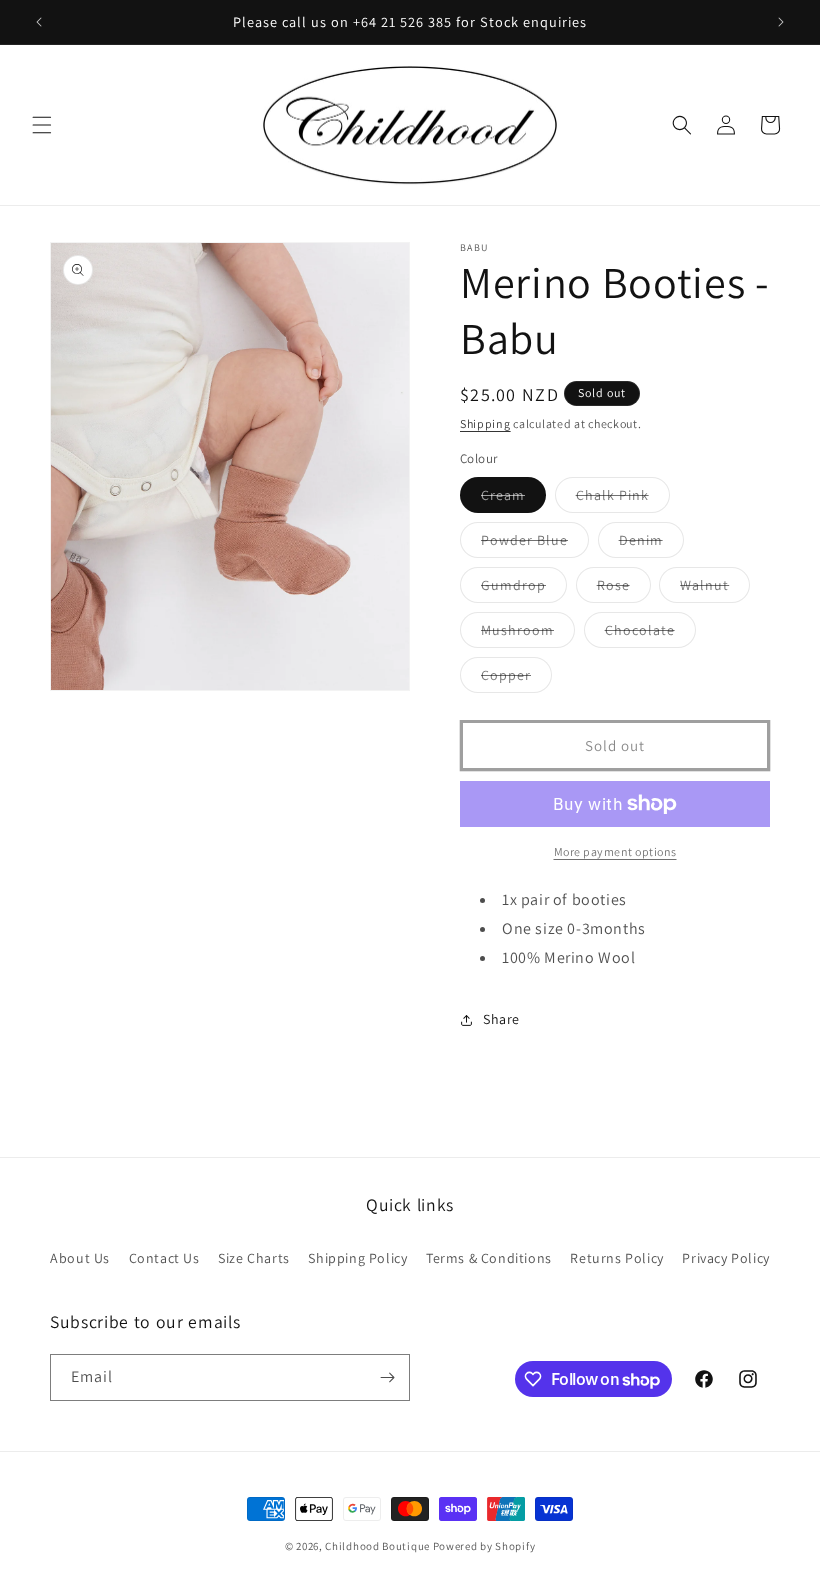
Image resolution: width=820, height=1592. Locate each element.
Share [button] (501, 1019)
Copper (516, 679)
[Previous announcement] (39, 22)
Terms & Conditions (489, 1258)
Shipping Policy (357, 1258)
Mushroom (528, 634)
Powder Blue (535, 544)
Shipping (485, 423)
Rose (624, 589)
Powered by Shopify (484, 1546)
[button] (42, 125)
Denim (651, 544)
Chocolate (650, 634)
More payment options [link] (615, 851)
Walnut (715, 589)
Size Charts (254, 1258)
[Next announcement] (781, 22)
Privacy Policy (725, 1258)
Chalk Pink (623, 499)
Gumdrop (524, 589)
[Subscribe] (387, 1377)
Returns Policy (616, 1258)
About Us (80, 1258)
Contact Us (164, 1258)
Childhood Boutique (377, 1546)
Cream (513, 499)
